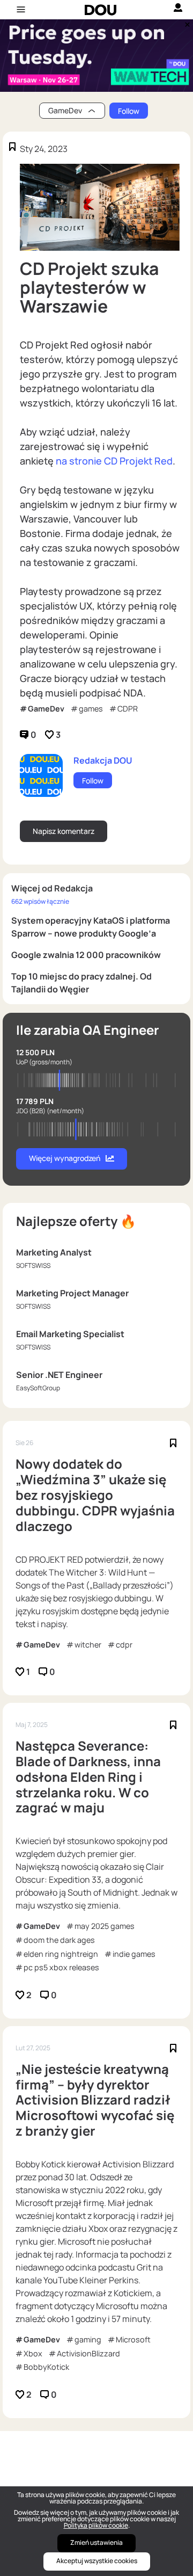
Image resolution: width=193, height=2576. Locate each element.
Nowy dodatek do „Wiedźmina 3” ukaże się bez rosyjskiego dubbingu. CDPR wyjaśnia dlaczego (95, 1495)
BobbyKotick (46, 2367)
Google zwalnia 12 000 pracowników (86, 955)
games (91, 709)
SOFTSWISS (33, 1265)
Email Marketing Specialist (70, 1334)
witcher (88, 1645)
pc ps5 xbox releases (61, 1967)
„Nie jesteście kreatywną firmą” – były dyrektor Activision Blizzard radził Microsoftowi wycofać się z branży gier (95, 2100)
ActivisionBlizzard (88, 2353)
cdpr (124, 1645)
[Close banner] (185, 22)
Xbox (33, 2353)
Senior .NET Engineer (59, 1375)
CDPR (128, 709)
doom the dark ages (59, 1940)
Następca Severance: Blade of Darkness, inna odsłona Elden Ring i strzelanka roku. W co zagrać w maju (88, 1777)
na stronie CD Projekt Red (114, 461)
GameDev (46, 709)
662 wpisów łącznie (40, 901)
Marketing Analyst (54, 1252)
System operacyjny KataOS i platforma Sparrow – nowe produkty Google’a (91, 927)
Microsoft (133, 2339)
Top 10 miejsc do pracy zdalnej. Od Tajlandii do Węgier (81, 983)
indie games (134, 1954)
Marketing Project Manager (72, 1293)
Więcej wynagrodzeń (65, 1158)
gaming (88, 2339)
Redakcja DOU (103, 760)
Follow (129, 111)
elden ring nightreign (61, 1954)
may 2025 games (105, 1926)
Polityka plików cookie (96, 2525)
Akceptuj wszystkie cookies (97, 2561)
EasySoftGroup (38, 1388)
